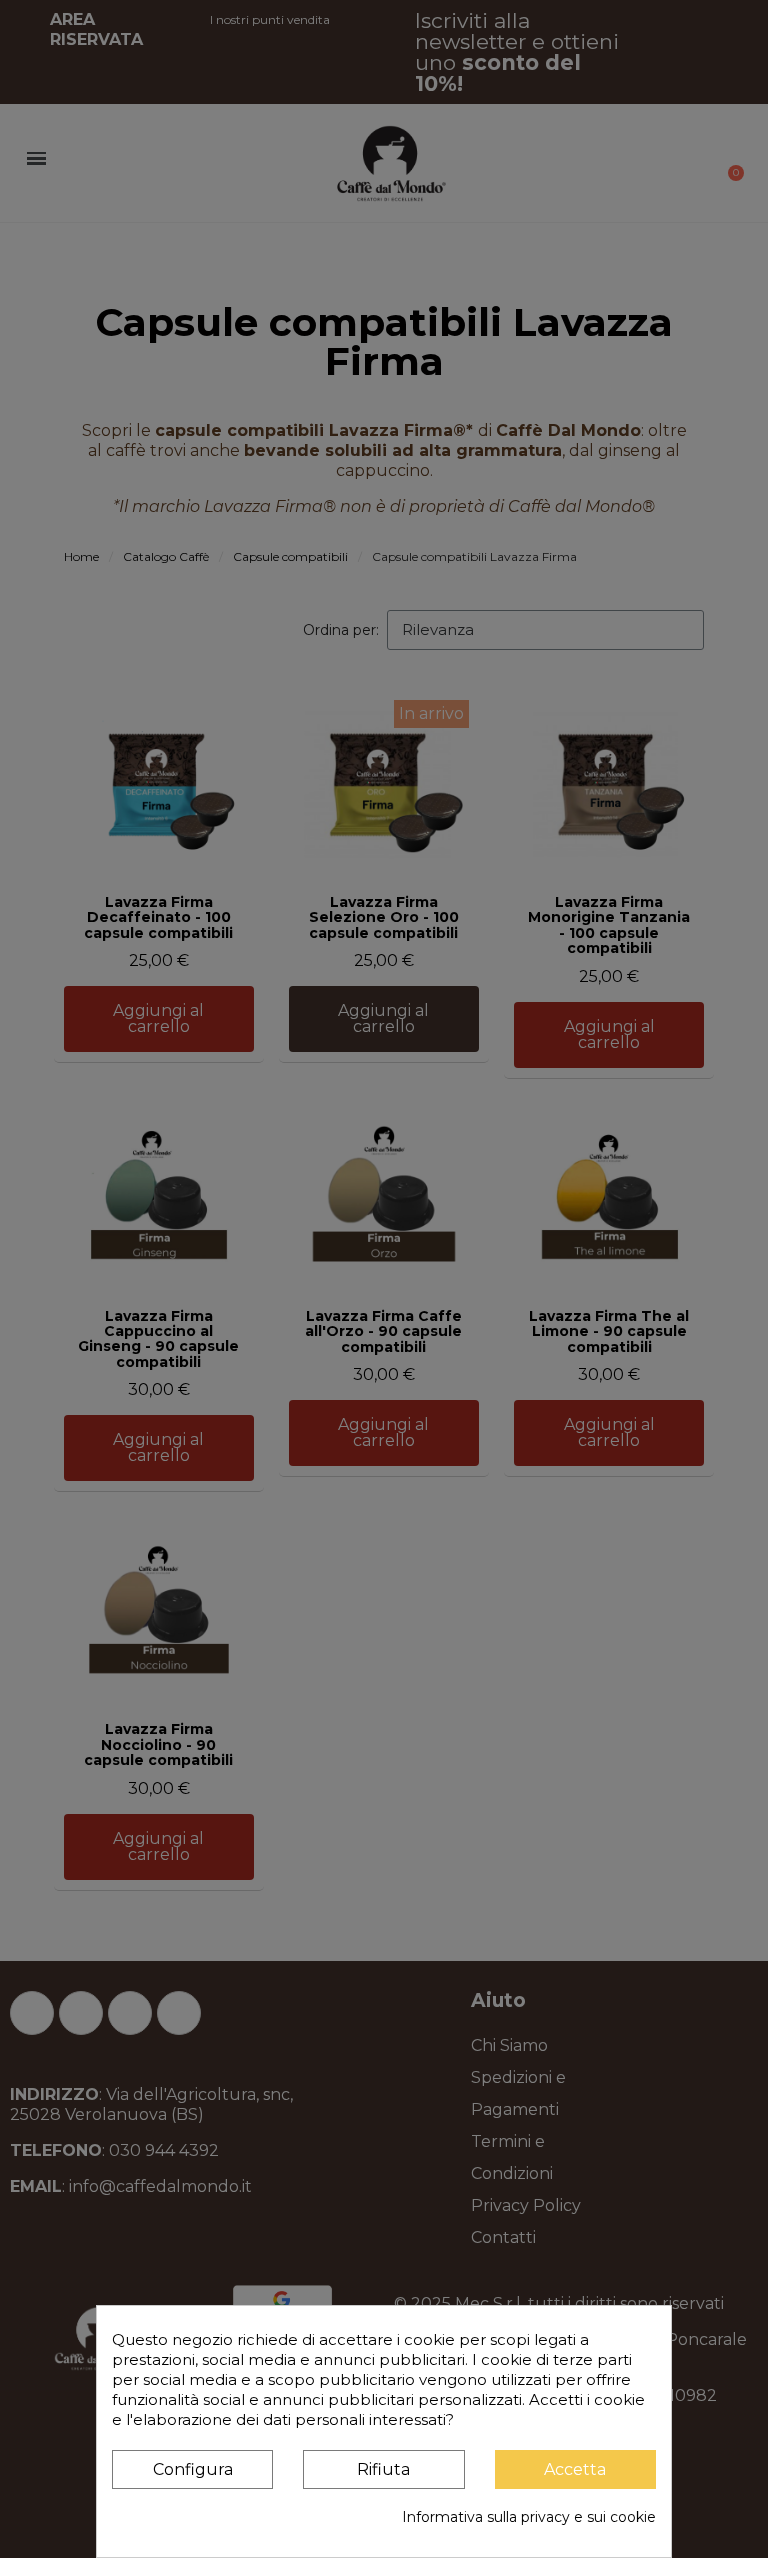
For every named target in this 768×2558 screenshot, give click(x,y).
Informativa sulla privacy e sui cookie (529, 2517)
